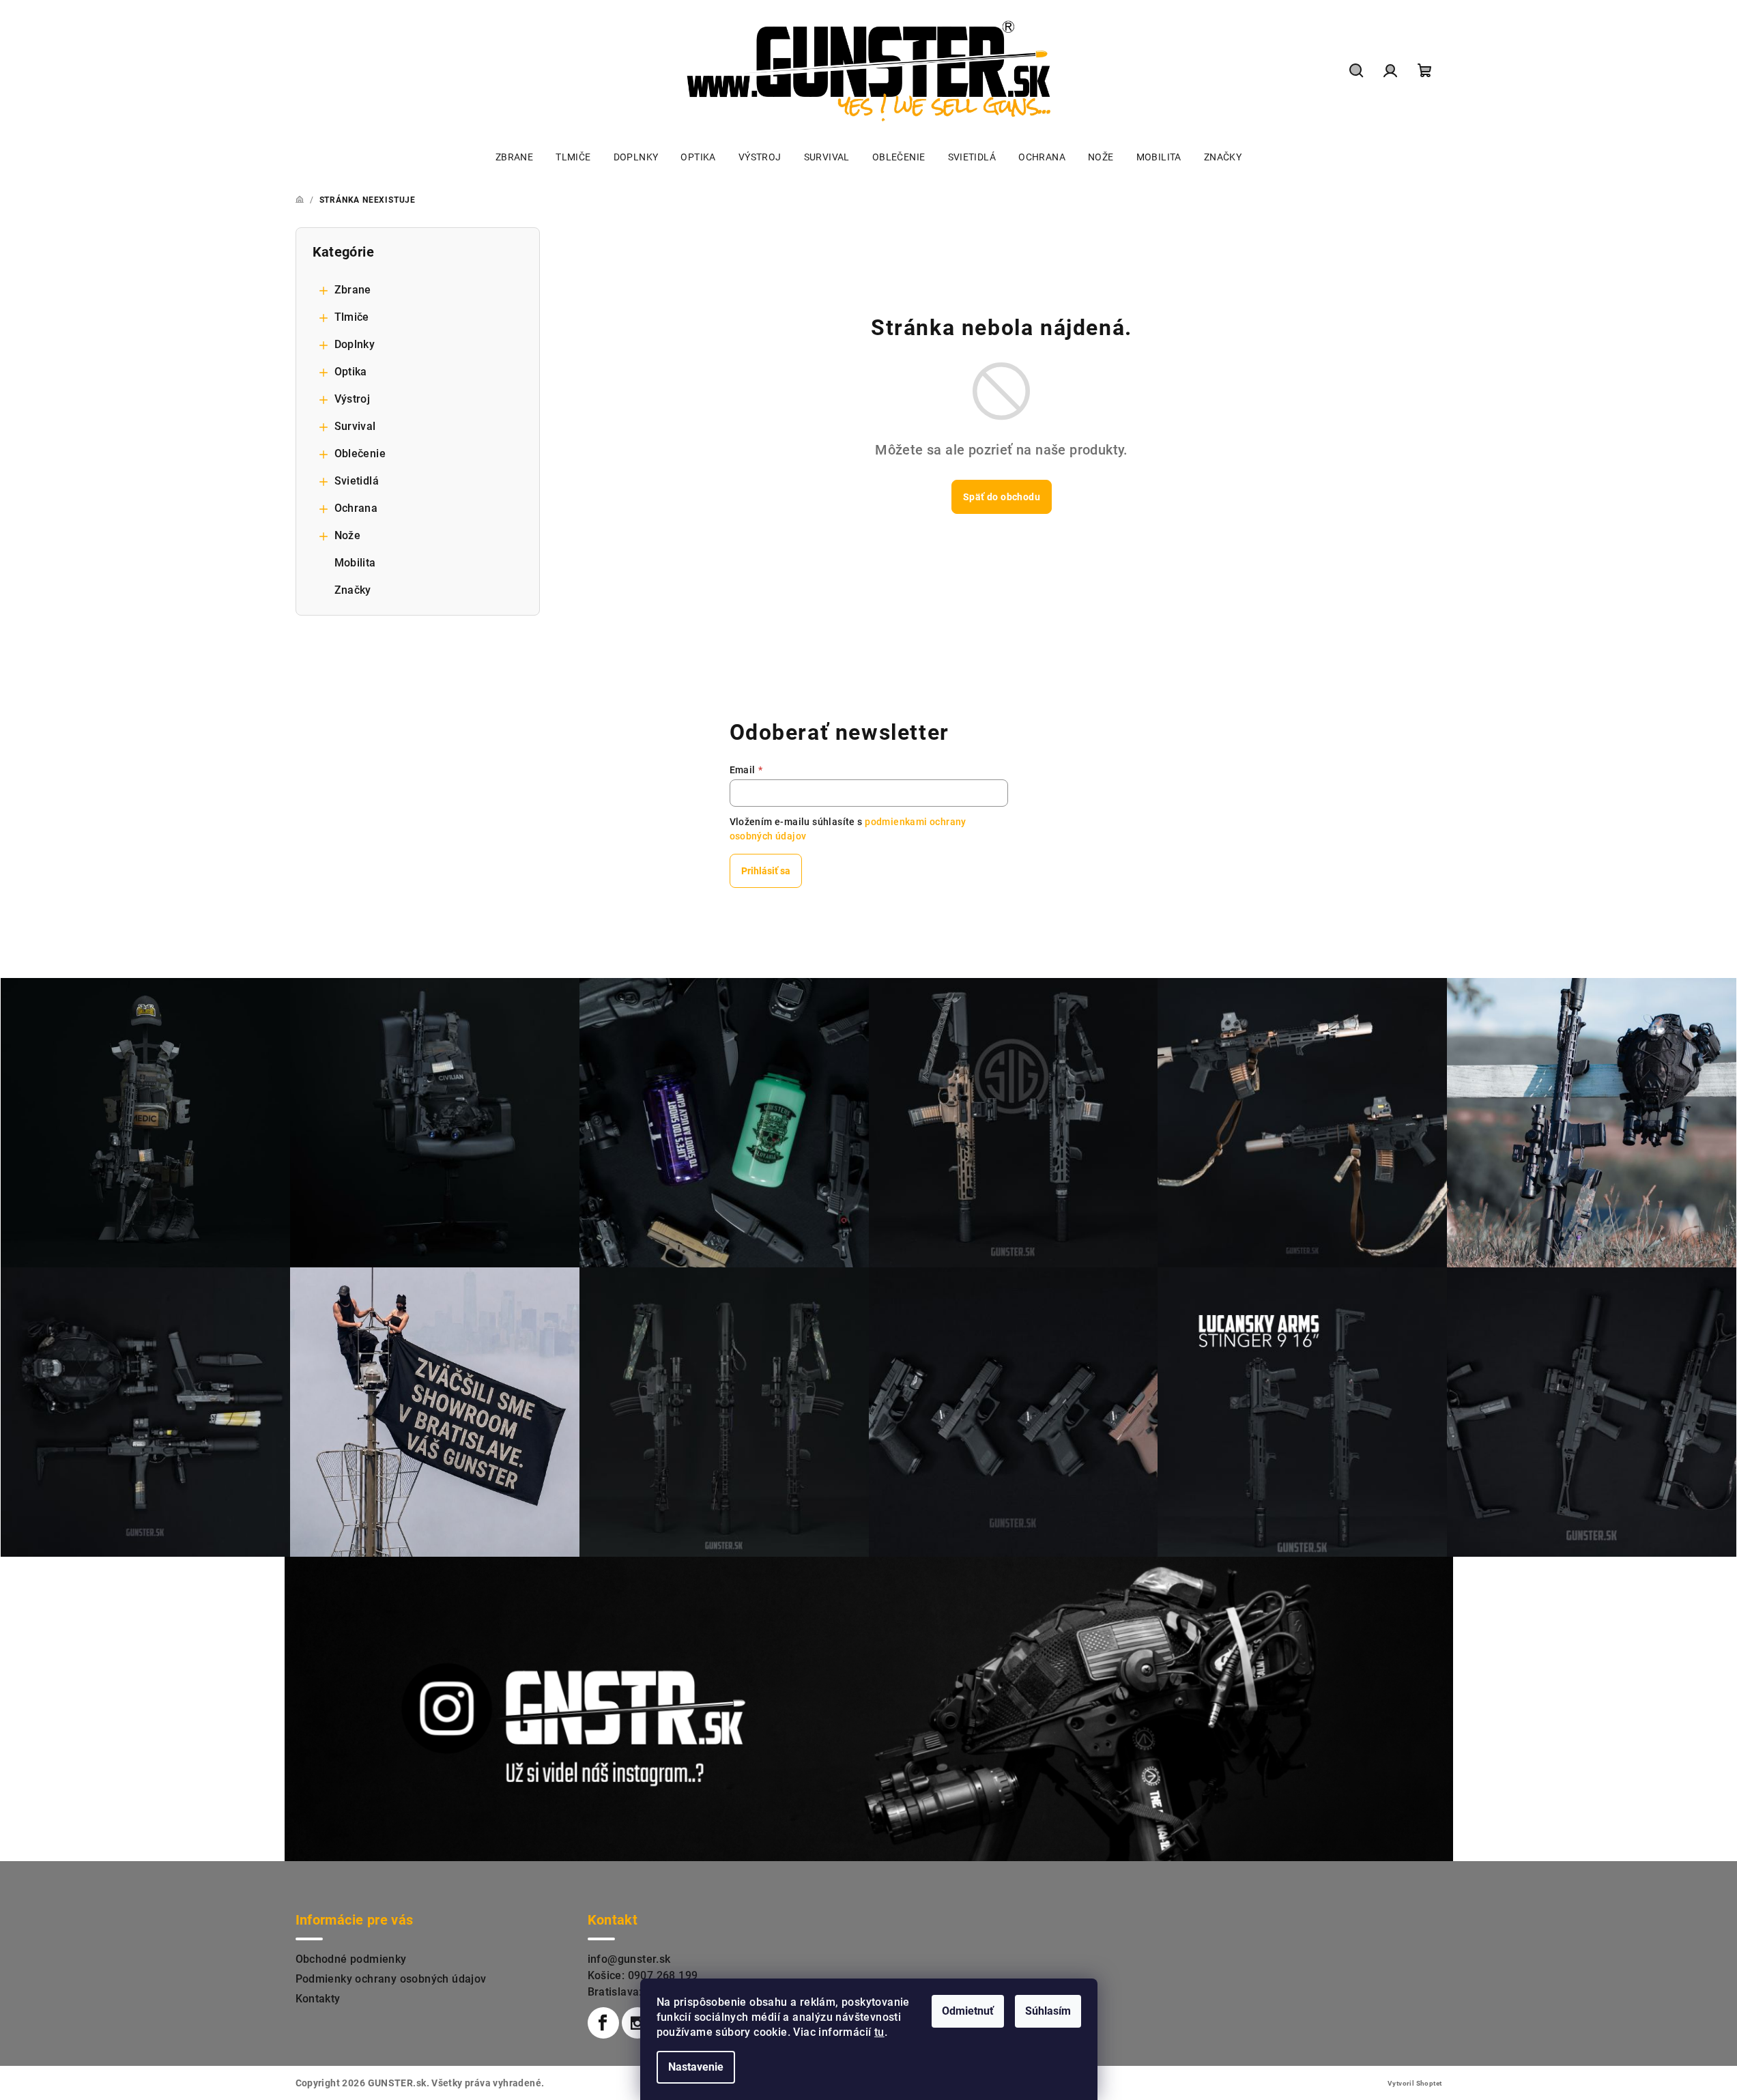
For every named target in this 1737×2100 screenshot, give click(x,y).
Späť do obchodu (1002, 497)
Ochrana (356, 508)
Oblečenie (360, 454)
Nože (348, 535)
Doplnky (355, 344)
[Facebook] (603, 2023)
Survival (355, 426)
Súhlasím (1048, 2011)
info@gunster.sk (629, 1959)
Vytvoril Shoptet (1415, 2083)
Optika (351, 372)
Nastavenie (696, 2067)
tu (879, 2032)
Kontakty (318, 1999)
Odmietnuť (968, 2011)
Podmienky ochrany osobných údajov (391, 1979)
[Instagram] (637, 2023)
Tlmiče (352, 317)
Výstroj (353, 399)
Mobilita (355, 563)
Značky (353, 590)
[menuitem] (514, 157)
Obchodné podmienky (351, 1959)
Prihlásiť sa (766, 871)
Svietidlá (357, 481)
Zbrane (353, 290)
